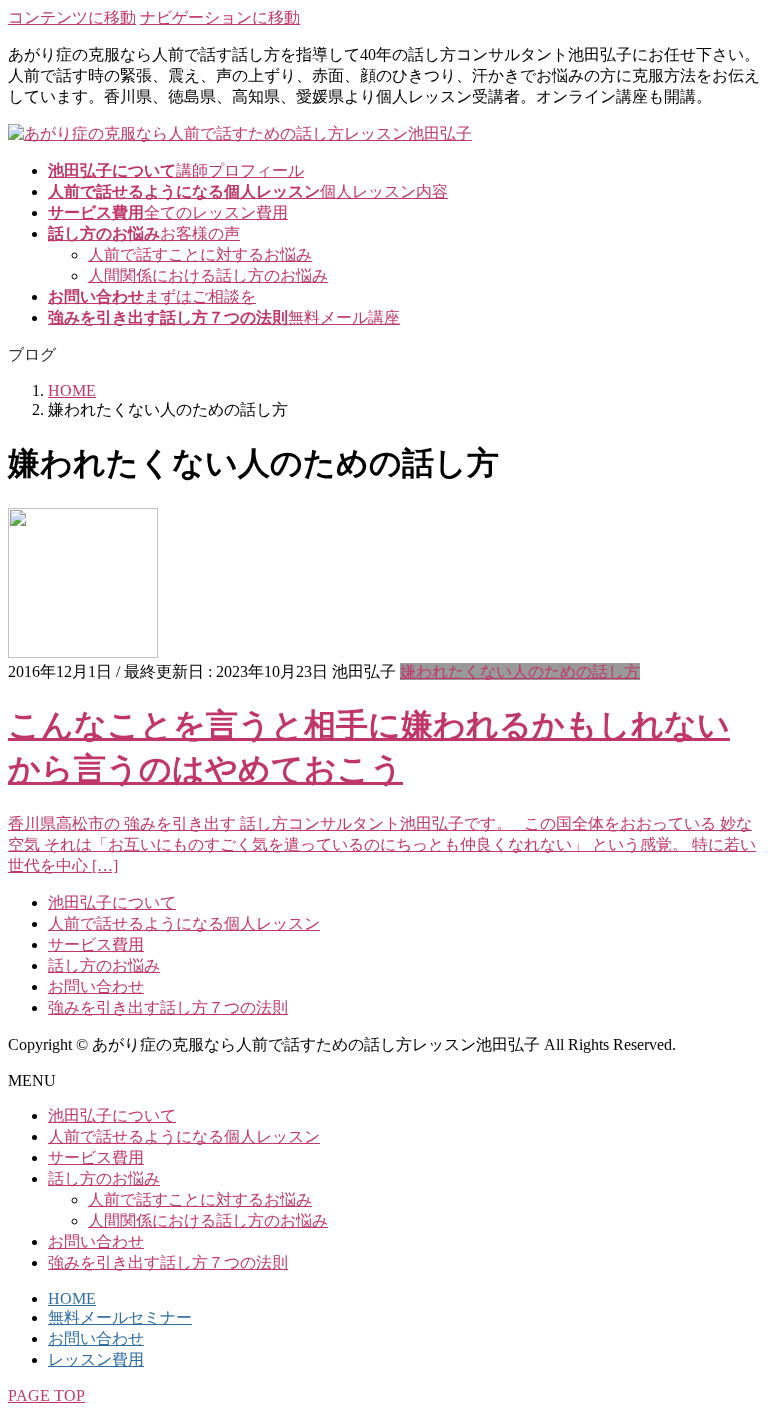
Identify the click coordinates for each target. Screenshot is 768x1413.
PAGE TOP (46, 1395)
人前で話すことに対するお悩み (200, 254)
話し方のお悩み (104, 965)
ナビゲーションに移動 (220, 17)
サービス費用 (96, 944)
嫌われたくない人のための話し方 (520, 671)
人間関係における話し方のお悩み (208, 275)
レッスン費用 (96, 1359)
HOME (72, 1298)
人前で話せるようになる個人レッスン (184, 923)
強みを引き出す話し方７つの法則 (168, 1007)
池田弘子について (112, 902)
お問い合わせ (96, 986)
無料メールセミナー (120, 1317)
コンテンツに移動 (72, 17)
